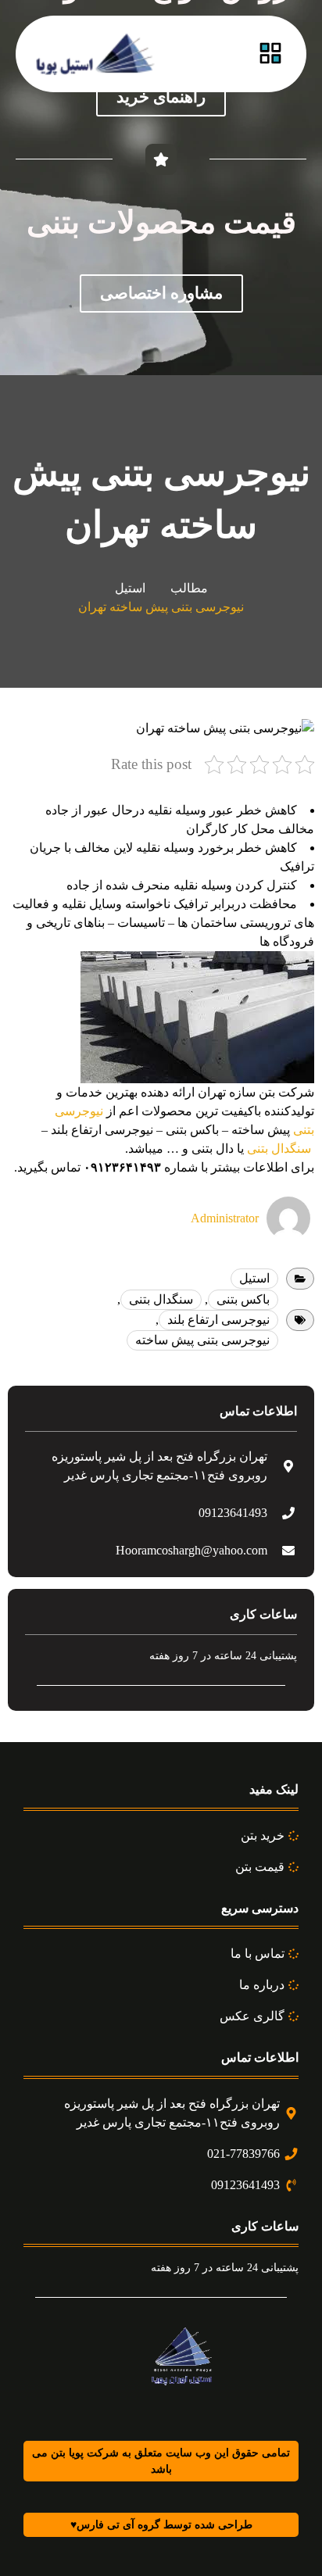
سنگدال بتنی (279, 1148)
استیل (130, 588)
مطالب (189, 588)
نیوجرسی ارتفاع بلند (218, 1320)
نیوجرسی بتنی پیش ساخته (202, 1340)
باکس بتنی (243, 1299)
